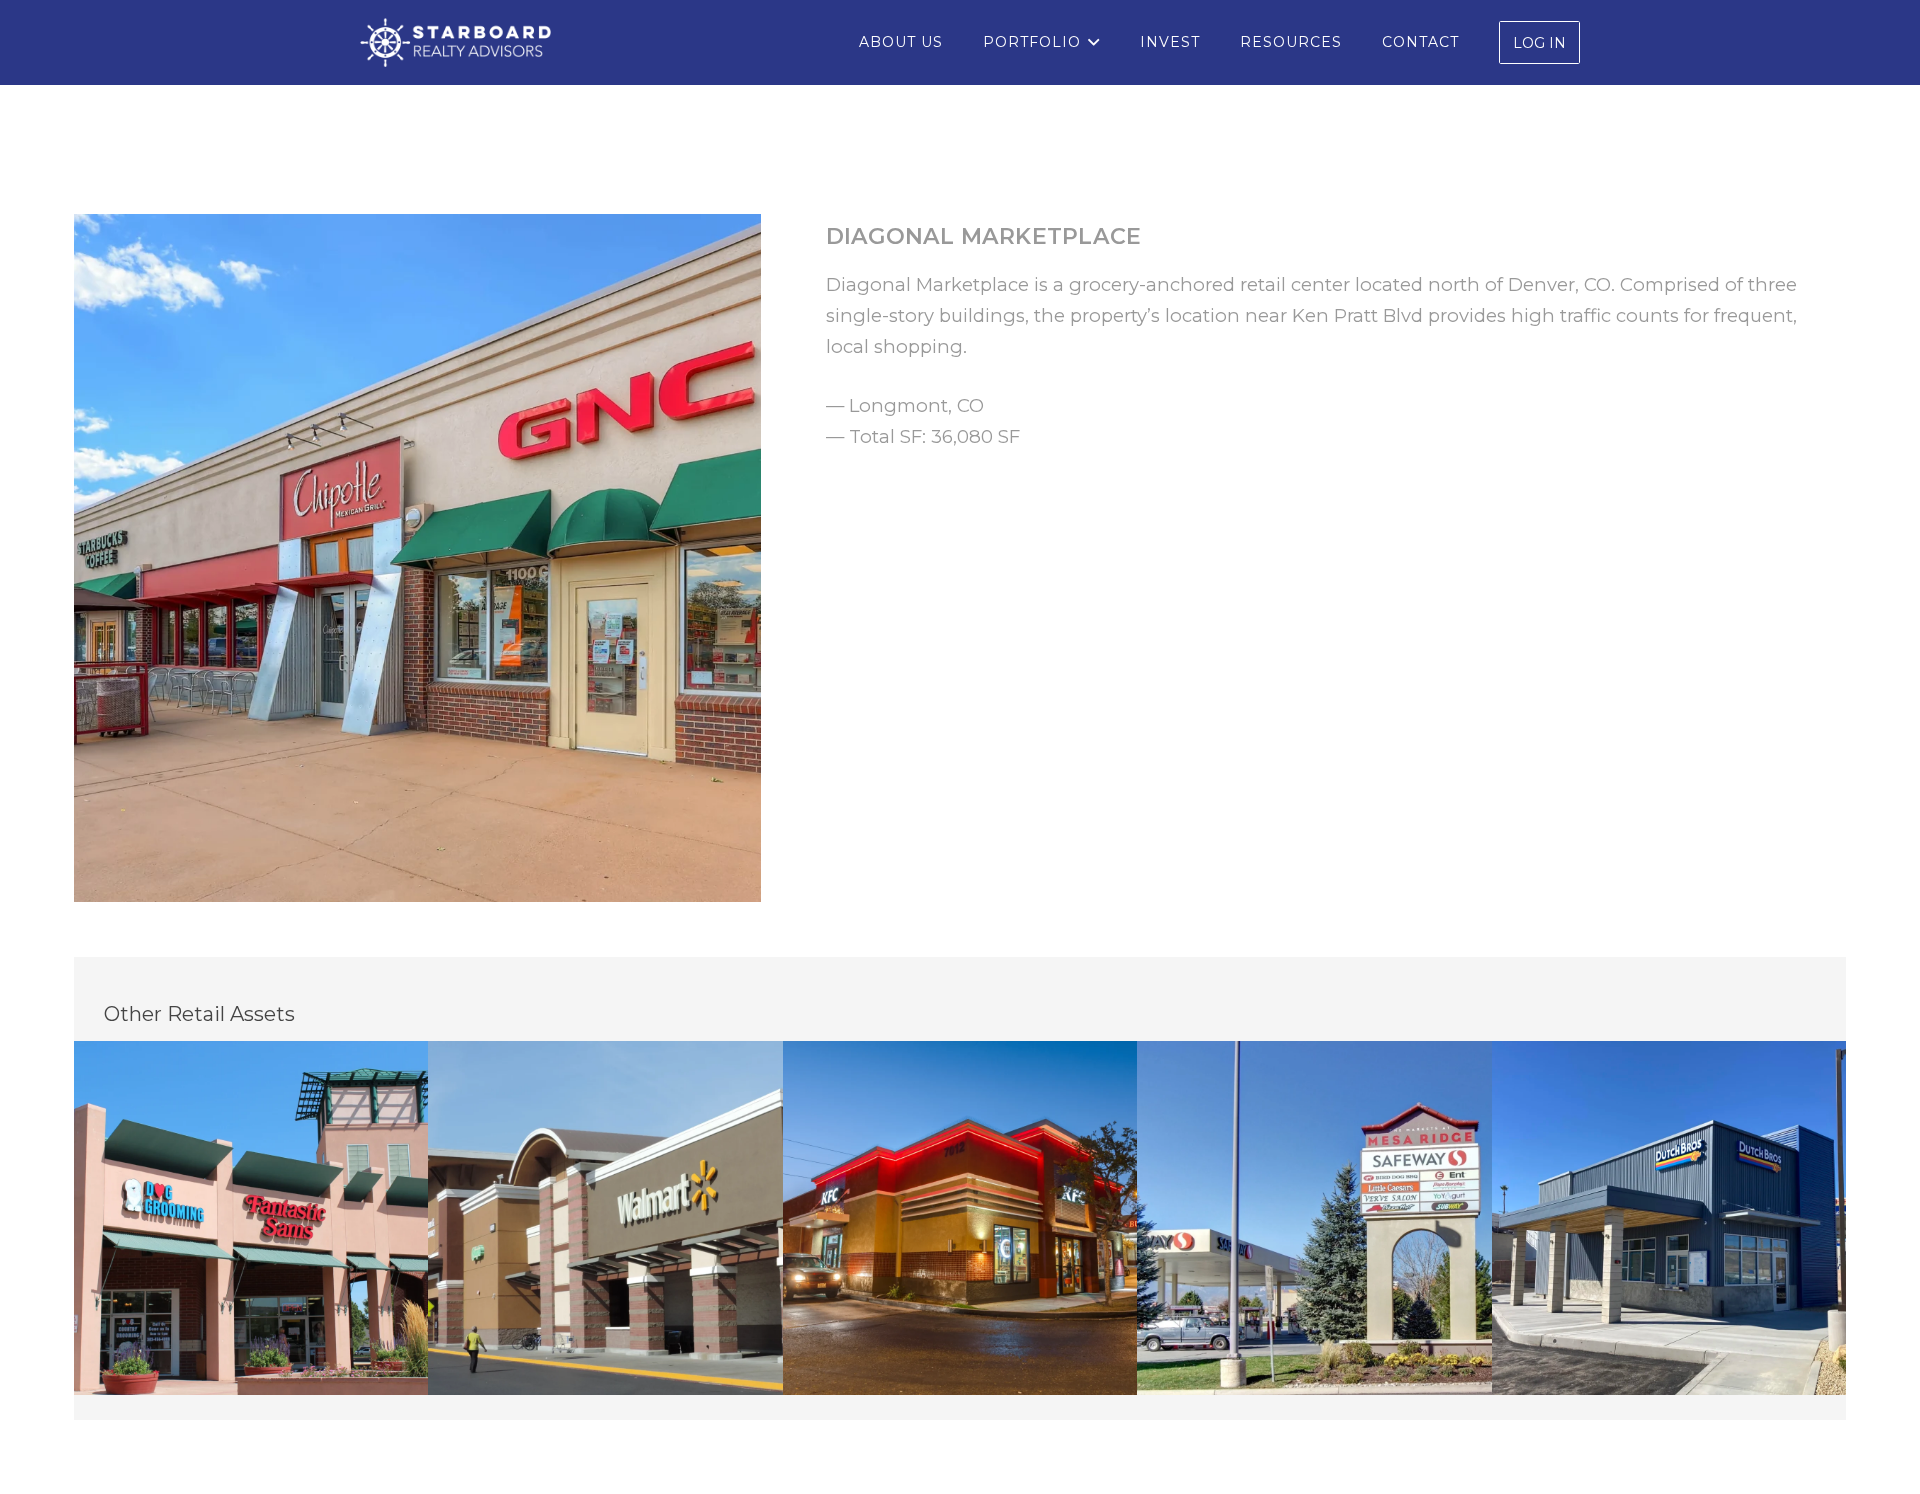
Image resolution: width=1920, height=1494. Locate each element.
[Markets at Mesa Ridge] (1314, 1218)
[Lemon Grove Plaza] (960, 1218)
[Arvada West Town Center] (251, 1218)
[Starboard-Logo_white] (455, 43)
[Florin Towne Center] (605, 1218)
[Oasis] (1669, 1218)
